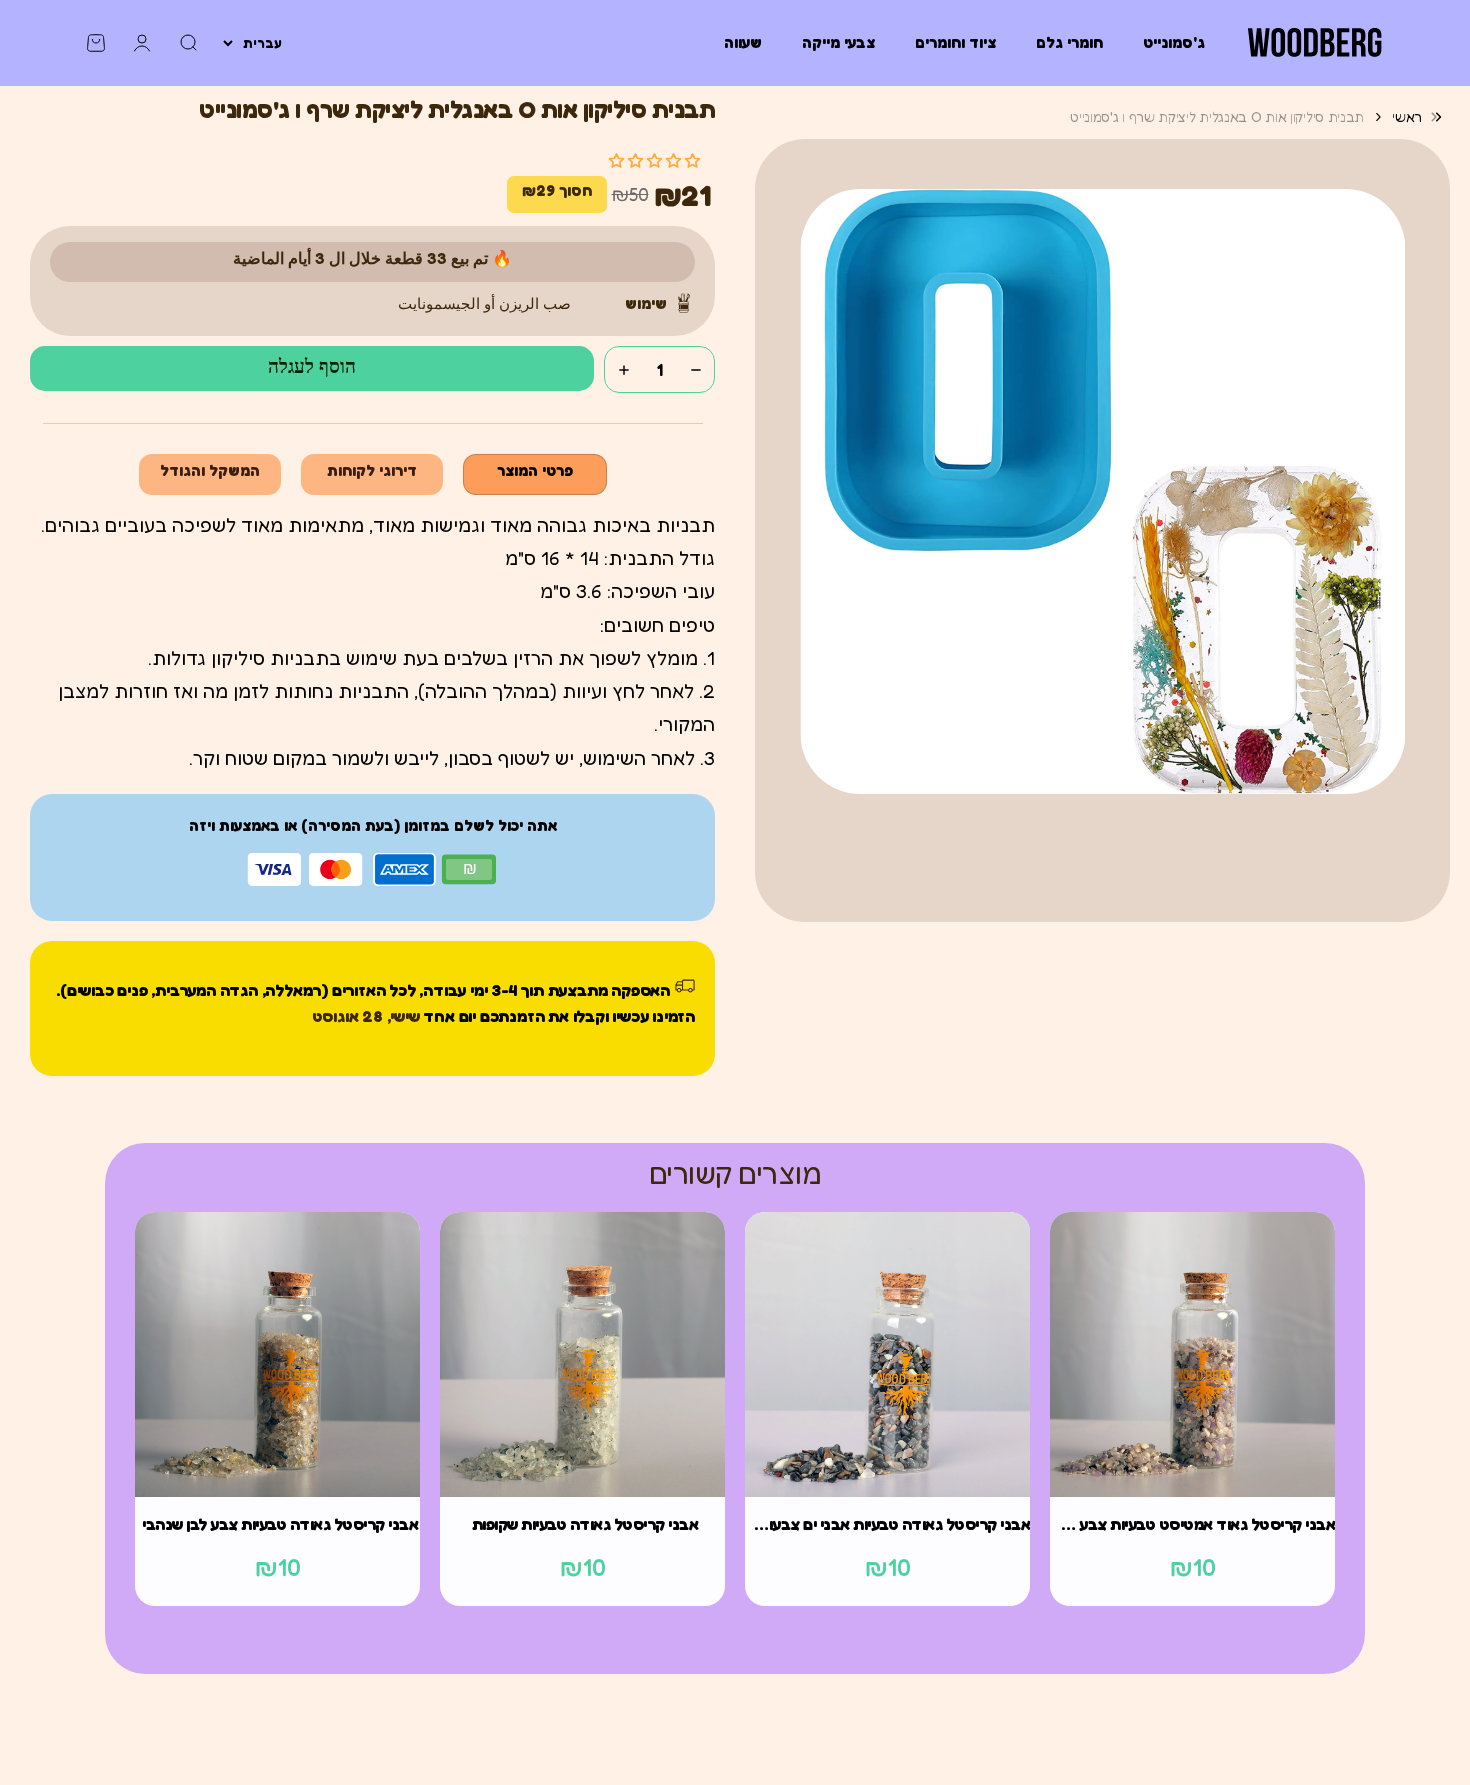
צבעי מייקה (838, 42)
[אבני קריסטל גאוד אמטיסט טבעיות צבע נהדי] (1192, 1354)
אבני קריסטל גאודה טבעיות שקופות (585, 1524)
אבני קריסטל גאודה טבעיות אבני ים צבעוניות (887, 1524)
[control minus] (696, 369)
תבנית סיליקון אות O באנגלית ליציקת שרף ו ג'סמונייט (1217, 116)
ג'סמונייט (1174, 42)
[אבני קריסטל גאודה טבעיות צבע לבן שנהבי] (277, 1354)
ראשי (1407, 116)
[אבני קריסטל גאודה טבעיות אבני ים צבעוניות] (887, 1354)
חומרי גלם (1069, 42)
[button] (654, 160)
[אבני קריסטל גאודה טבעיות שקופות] (582, 1354)
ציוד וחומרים (955, 42)
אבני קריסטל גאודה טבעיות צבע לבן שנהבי (280, 1524)
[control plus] (624, 369)
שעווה (743, 42)
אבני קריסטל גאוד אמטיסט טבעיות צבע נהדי (1192, 1524)
